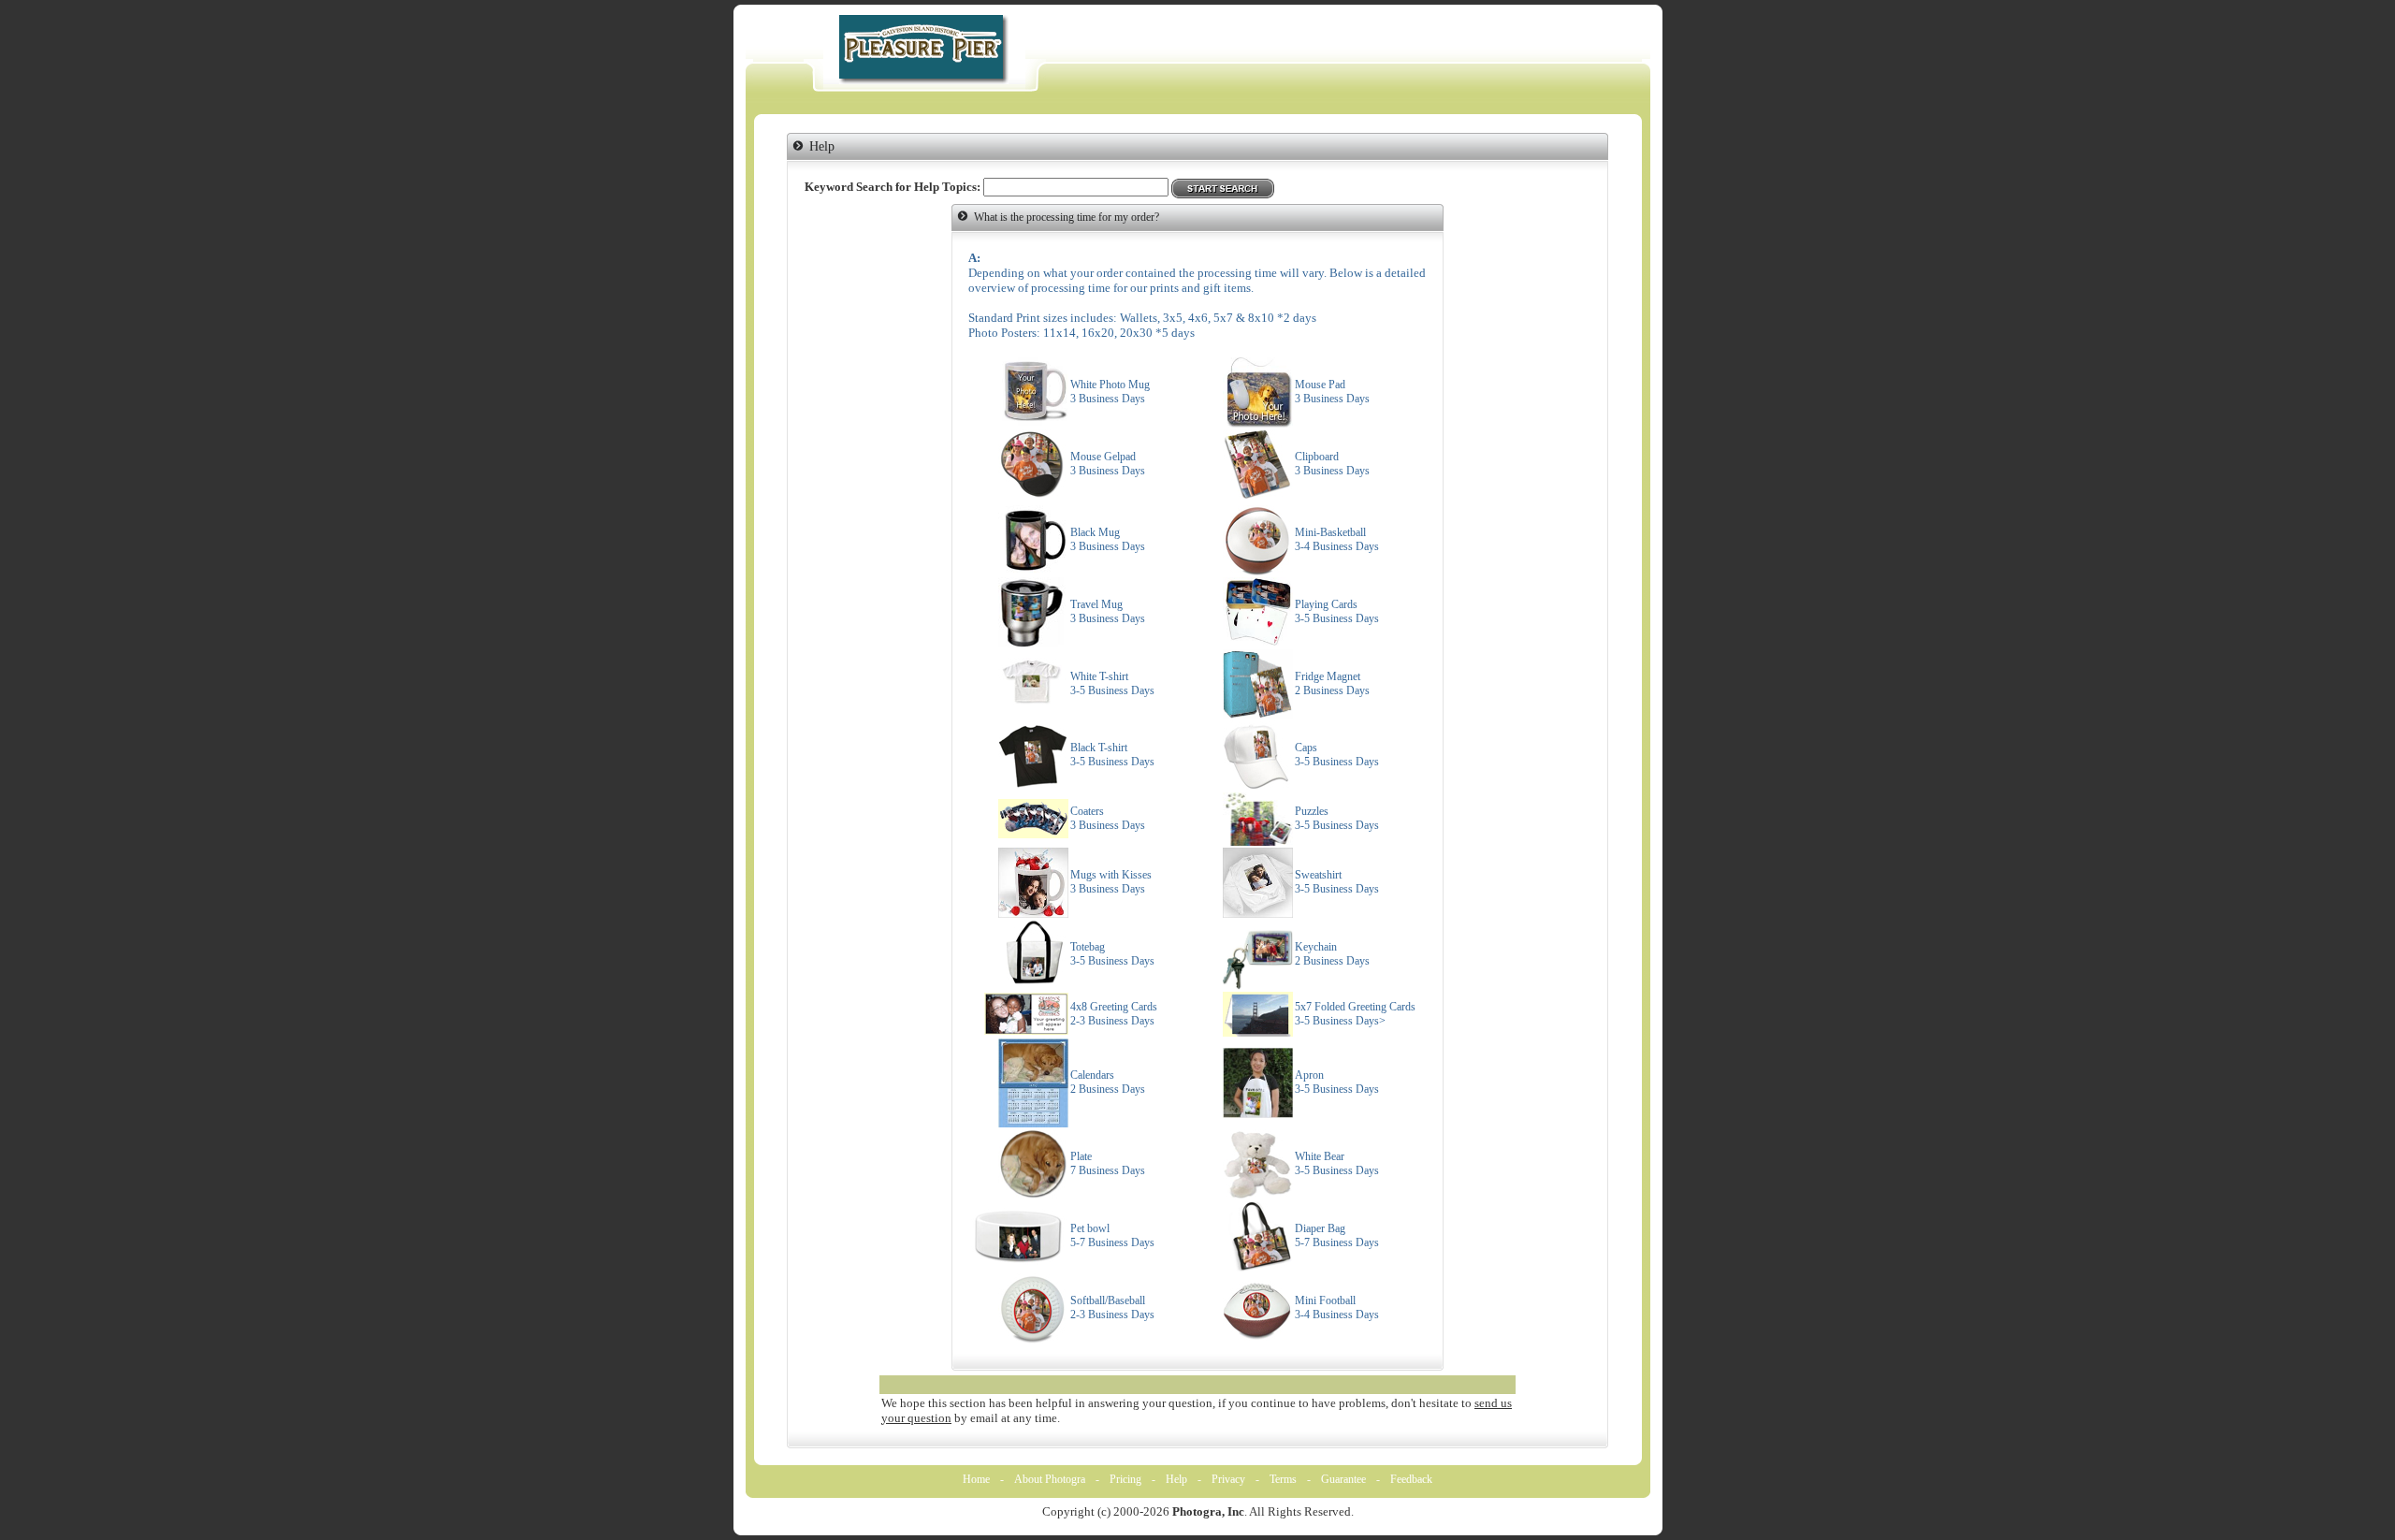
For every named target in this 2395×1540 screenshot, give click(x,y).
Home (976, 1479)
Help (1176, 1479)
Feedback (1411, 1479)
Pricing (1125, 1479)
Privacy (1228, 1479)
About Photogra (1050, 1479)
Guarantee (1343, 1479)
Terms (1283, 1479)
